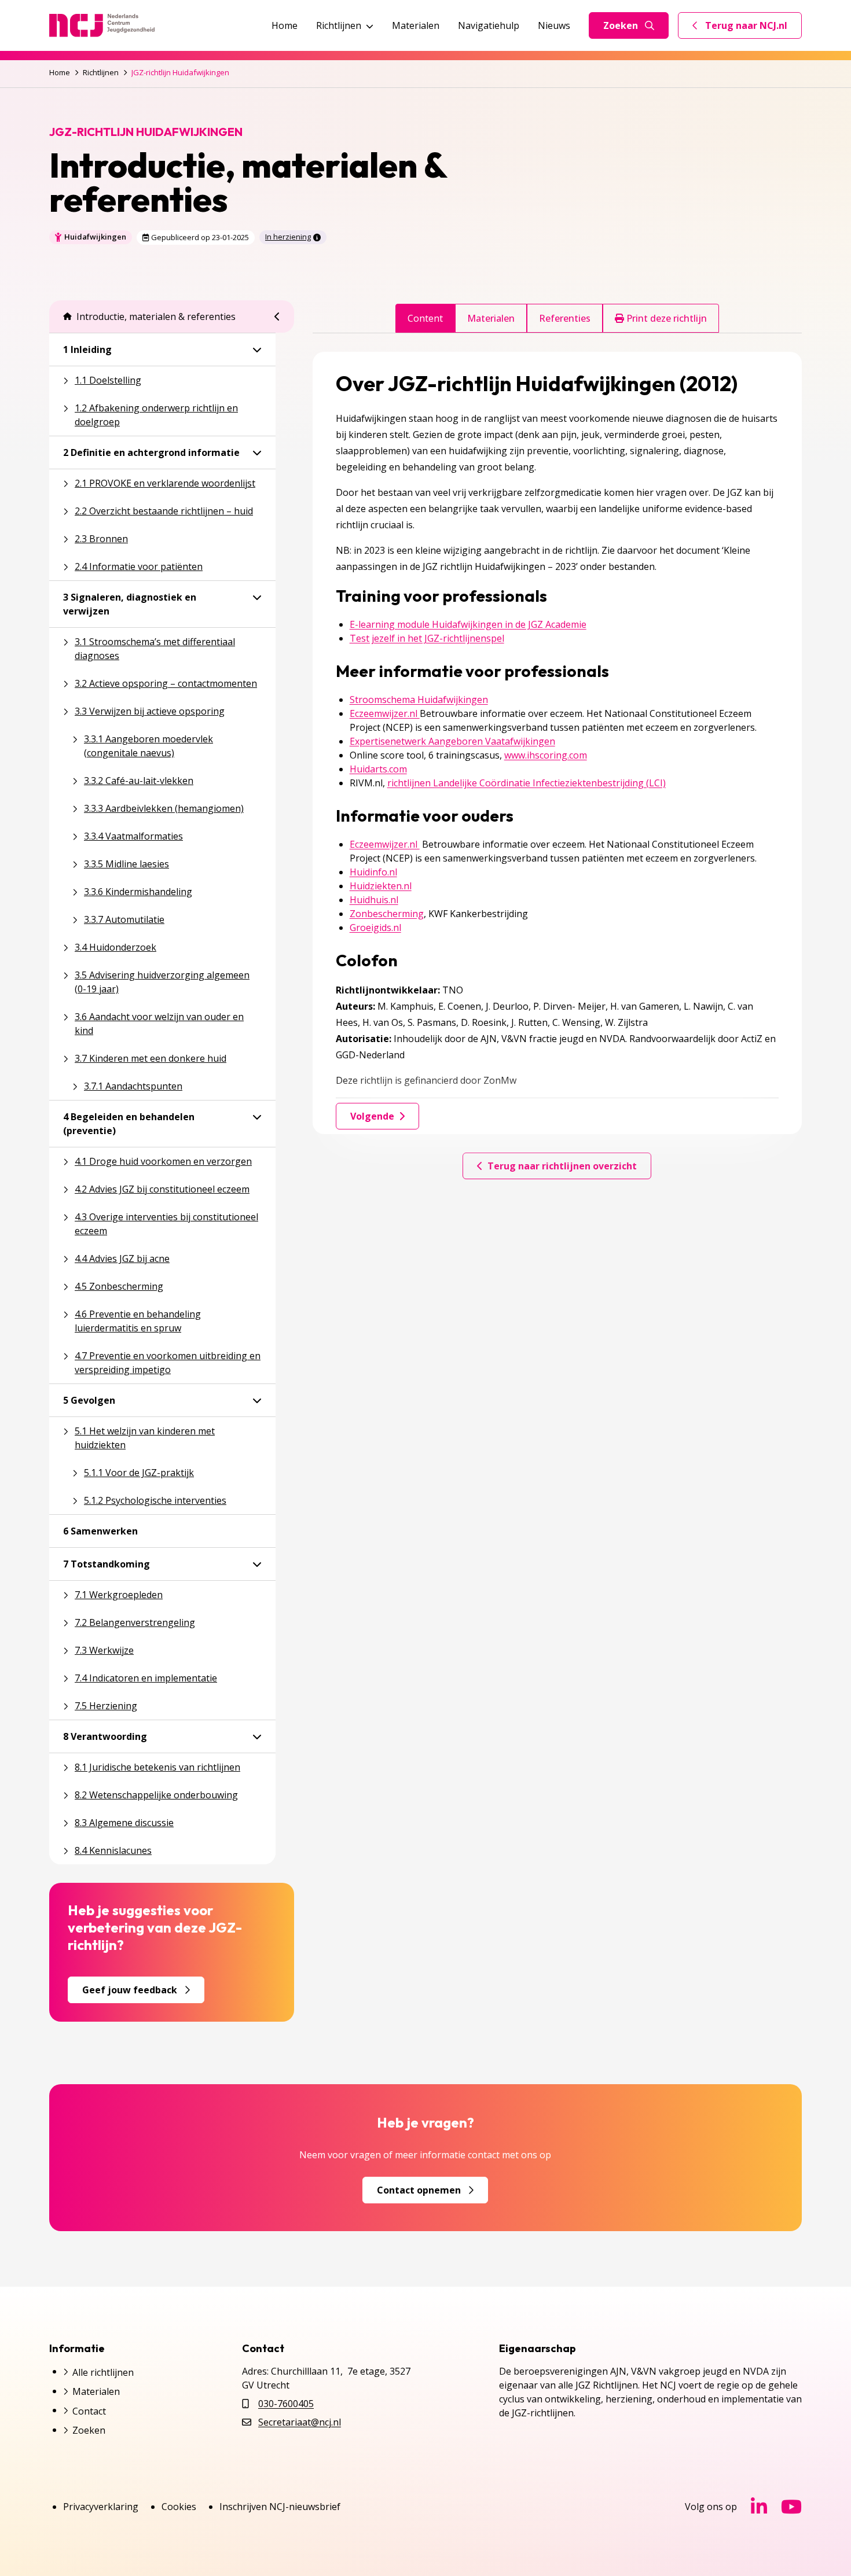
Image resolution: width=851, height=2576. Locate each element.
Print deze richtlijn (665, 318)
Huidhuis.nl (374, 900)
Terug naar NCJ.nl (747, 28)
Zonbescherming (387, 914)
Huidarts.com (378, 769)
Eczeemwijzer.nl (385, 713)
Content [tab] (425, 318)
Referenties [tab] (565, 318)
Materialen (416, 25)
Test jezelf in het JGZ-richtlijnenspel (427, 638)
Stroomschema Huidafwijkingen (419, 700)
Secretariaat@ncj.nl (300, 2422)
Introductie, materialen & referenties (156, 317)
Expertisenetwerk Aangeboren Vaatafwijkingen (452, 741)
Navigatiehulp (489, 25)
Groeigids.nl (375, 928)
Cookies (179, 2507)
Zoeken (621, 25)
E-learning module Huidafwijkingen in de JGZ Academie (468, 624)
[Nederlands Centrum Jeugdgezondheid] (102, 25)
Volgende (372, 1116)
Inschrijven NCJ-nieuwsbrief (280, 2507)
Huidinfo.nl (373, 872)
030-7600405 (286, 2404)
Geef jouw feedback (130, 1990)
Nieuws (554, 25)
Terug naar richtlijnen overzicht (562, 1166)
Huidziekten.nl (381, 886)
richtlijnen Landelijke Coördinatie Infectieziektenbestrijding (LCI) (527, 783)
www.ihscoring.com (546, 755)
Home (285, 25)
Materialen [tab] (491, 318)
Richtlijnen (339, 25)
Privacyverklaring (101, 2507)
